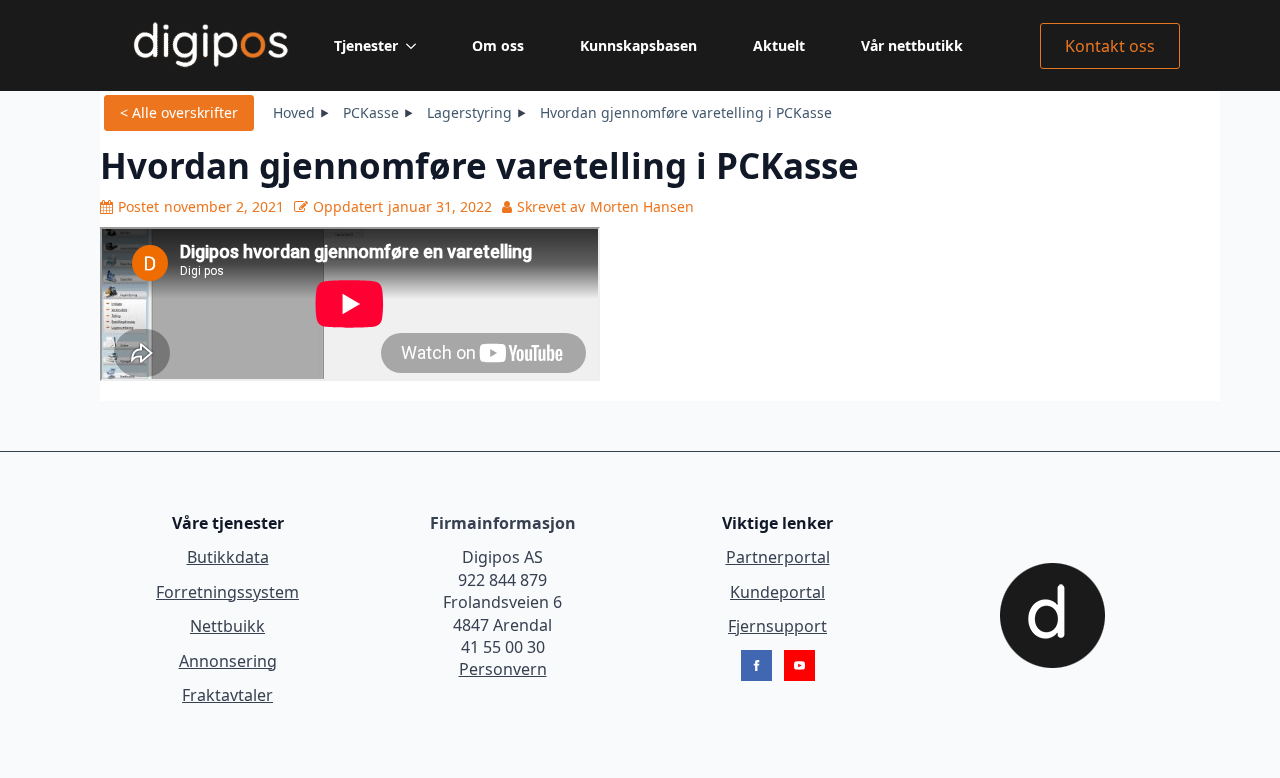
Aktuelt (779, 45)
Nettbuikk (227, 626)
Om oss (498, 45)
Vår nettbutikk (912, 45)
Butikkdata (228, 557)
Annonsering (228, 661)
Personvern (503, 669)
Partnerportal (778, 557)
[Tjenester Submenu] (415, 46)
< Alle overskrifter (179, 112)
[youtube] (799, 665)
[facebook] (756, 665)
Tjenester (366, 45)
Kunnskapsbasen (638, 45)
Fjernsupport (777, 626)
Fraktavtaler (227, 695)
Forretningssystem (227, 592)
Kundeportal (777, 592)
